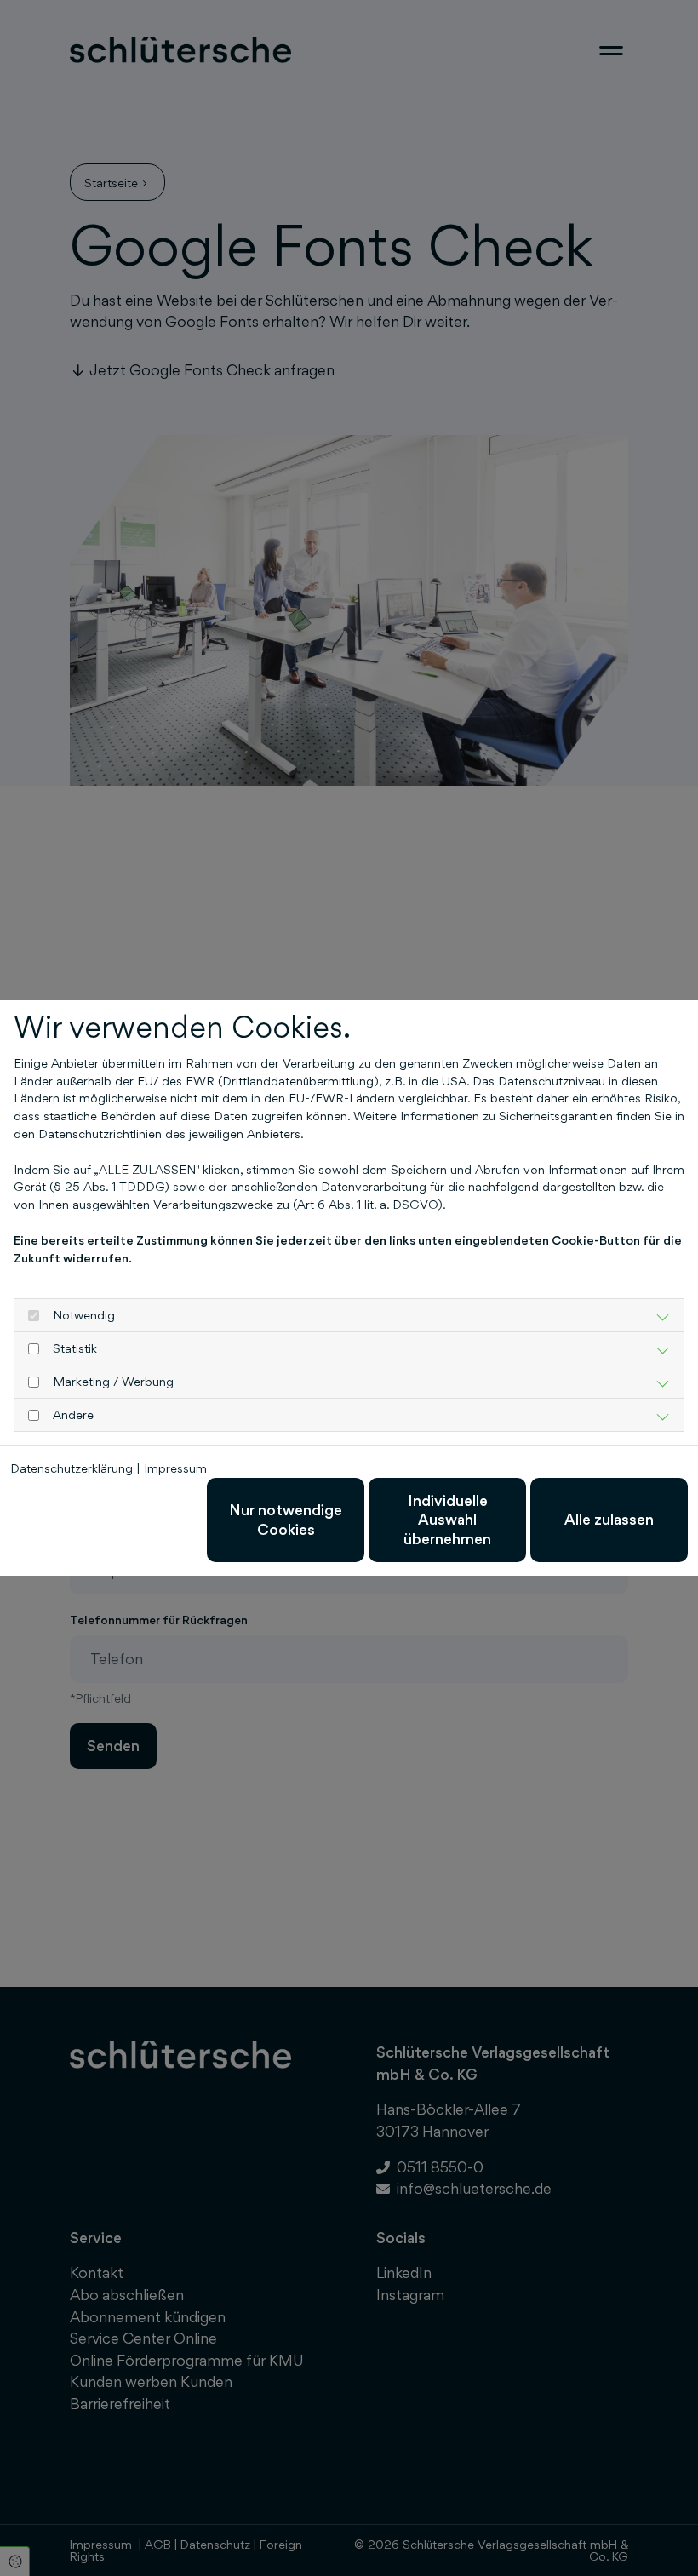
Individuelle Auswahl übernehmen (447, 1520)
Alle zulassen (609, 1519)
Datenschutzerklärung (72, 1468)
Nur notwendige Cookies (286, 1519)
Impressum (175, 1468)
